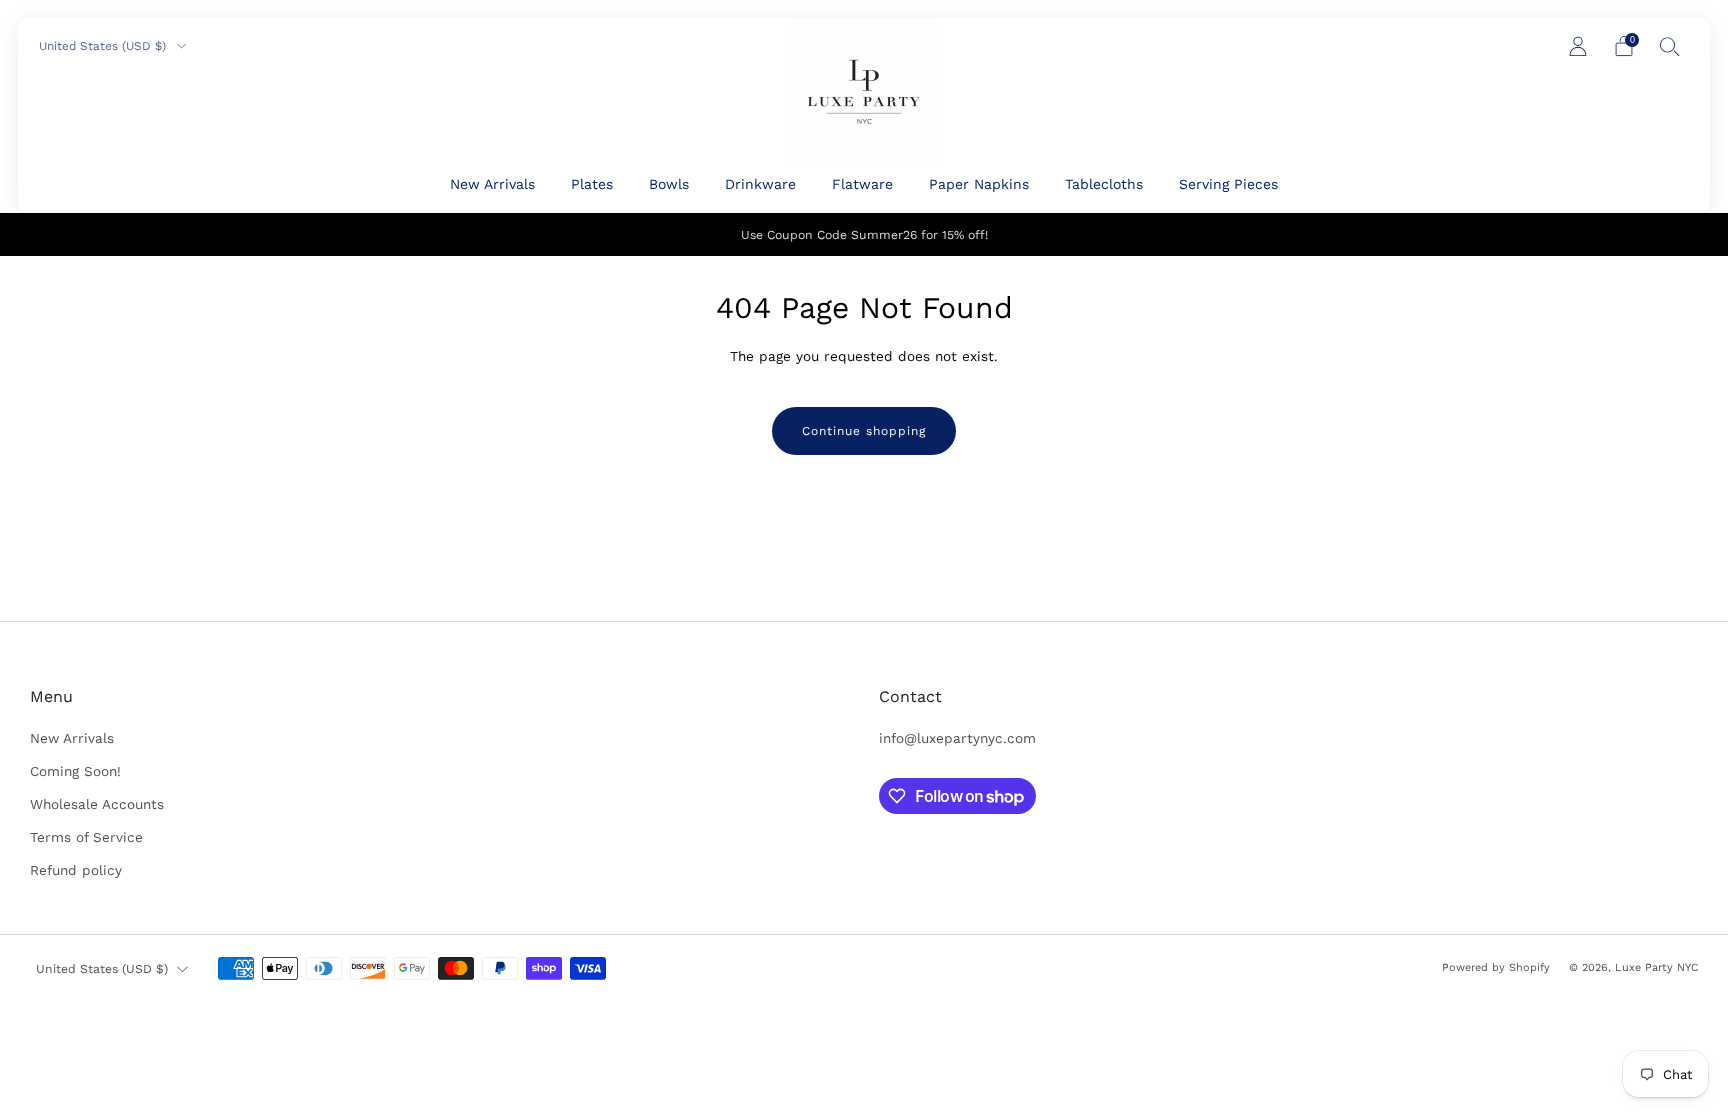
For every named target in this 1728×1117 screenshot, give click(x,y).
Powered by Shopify (1496, 967)
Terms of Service (86, 837)
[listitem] (864, 234)
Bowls (669, 184)
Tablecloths (1104, 184)
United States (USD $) (104, 46)
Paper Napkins (979, 184)
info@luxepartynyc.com (957, 738)
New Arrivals (492, 184)
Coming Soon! (75, 771)
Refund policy (76, 870)
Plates (592, 184)
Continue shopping (864, 431)
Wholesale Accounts (97, 804)
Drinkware (760, 184)
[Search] (1670, 46)
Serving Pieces (1228, 184)
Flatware (862, 184)
